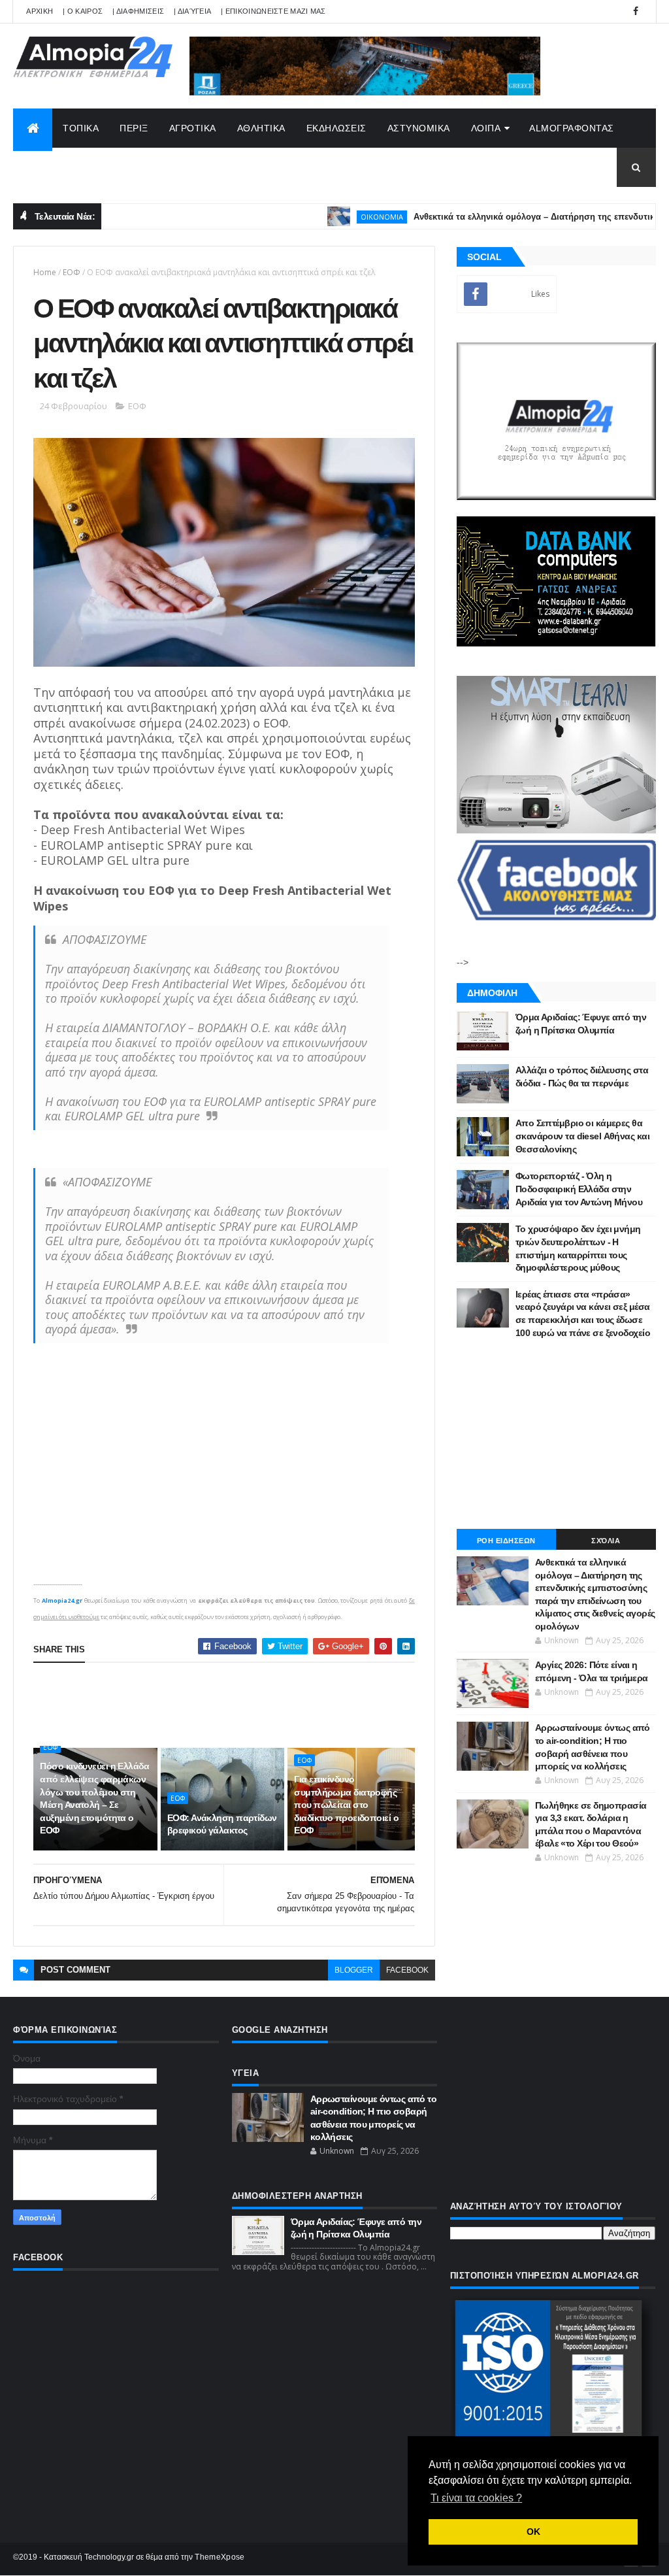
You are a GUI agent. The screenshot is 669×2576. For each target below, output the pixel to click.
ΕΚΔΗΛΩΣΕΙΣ (336, 128)
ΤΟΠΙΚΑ (81, 128)
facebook (407, 1970)
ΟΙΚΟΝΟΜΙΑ (329, 217)
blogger (354, 1970)
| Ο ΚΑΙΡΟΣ (83, 11)
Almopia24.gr (62, 1600)
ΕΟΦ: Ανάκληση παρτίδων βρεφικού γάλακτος (222, 1824)
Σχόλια (606, 1541)
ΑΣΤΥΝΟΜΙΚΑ (419, 128)
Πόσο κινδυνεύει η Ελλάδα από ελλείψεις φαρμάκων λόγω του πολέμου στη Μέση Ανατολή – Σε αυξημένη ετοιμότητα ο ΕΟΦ (94, 1798)
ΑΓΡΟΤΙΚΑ (193, 128)
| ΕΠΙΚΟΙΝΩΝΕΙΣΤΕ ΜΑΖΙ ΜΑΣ (273, 11)
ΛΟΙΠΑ (486, 128)
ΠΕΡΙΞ (134, 128)
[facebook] (636, 11)
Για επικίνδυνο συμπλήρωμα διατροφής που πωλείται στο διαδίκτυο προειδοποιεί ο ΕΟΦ (346, 1805)
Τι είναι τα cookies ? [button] (476, 2498)
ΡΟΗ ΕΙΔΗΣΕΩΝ (506, 1541)
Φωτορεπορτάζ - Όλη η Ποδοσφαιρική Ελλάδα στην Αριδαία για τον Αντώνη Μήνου (579, 1189)
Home (45, 272)
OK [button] (533, 2532)
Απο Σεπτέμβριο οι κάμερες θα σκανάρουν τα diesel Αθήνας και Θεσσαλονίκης (582, 1136)
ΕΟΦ (72, 272)
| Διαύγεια (192, 11)
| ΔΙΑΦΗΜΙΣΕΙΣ (138, 11)
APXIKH (40, 11)
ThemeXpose (220, 2557)
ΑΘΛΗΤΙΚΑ (261, 128)
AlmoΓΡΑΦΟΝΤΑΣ (572, 128)
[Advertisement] (271, 1705)
